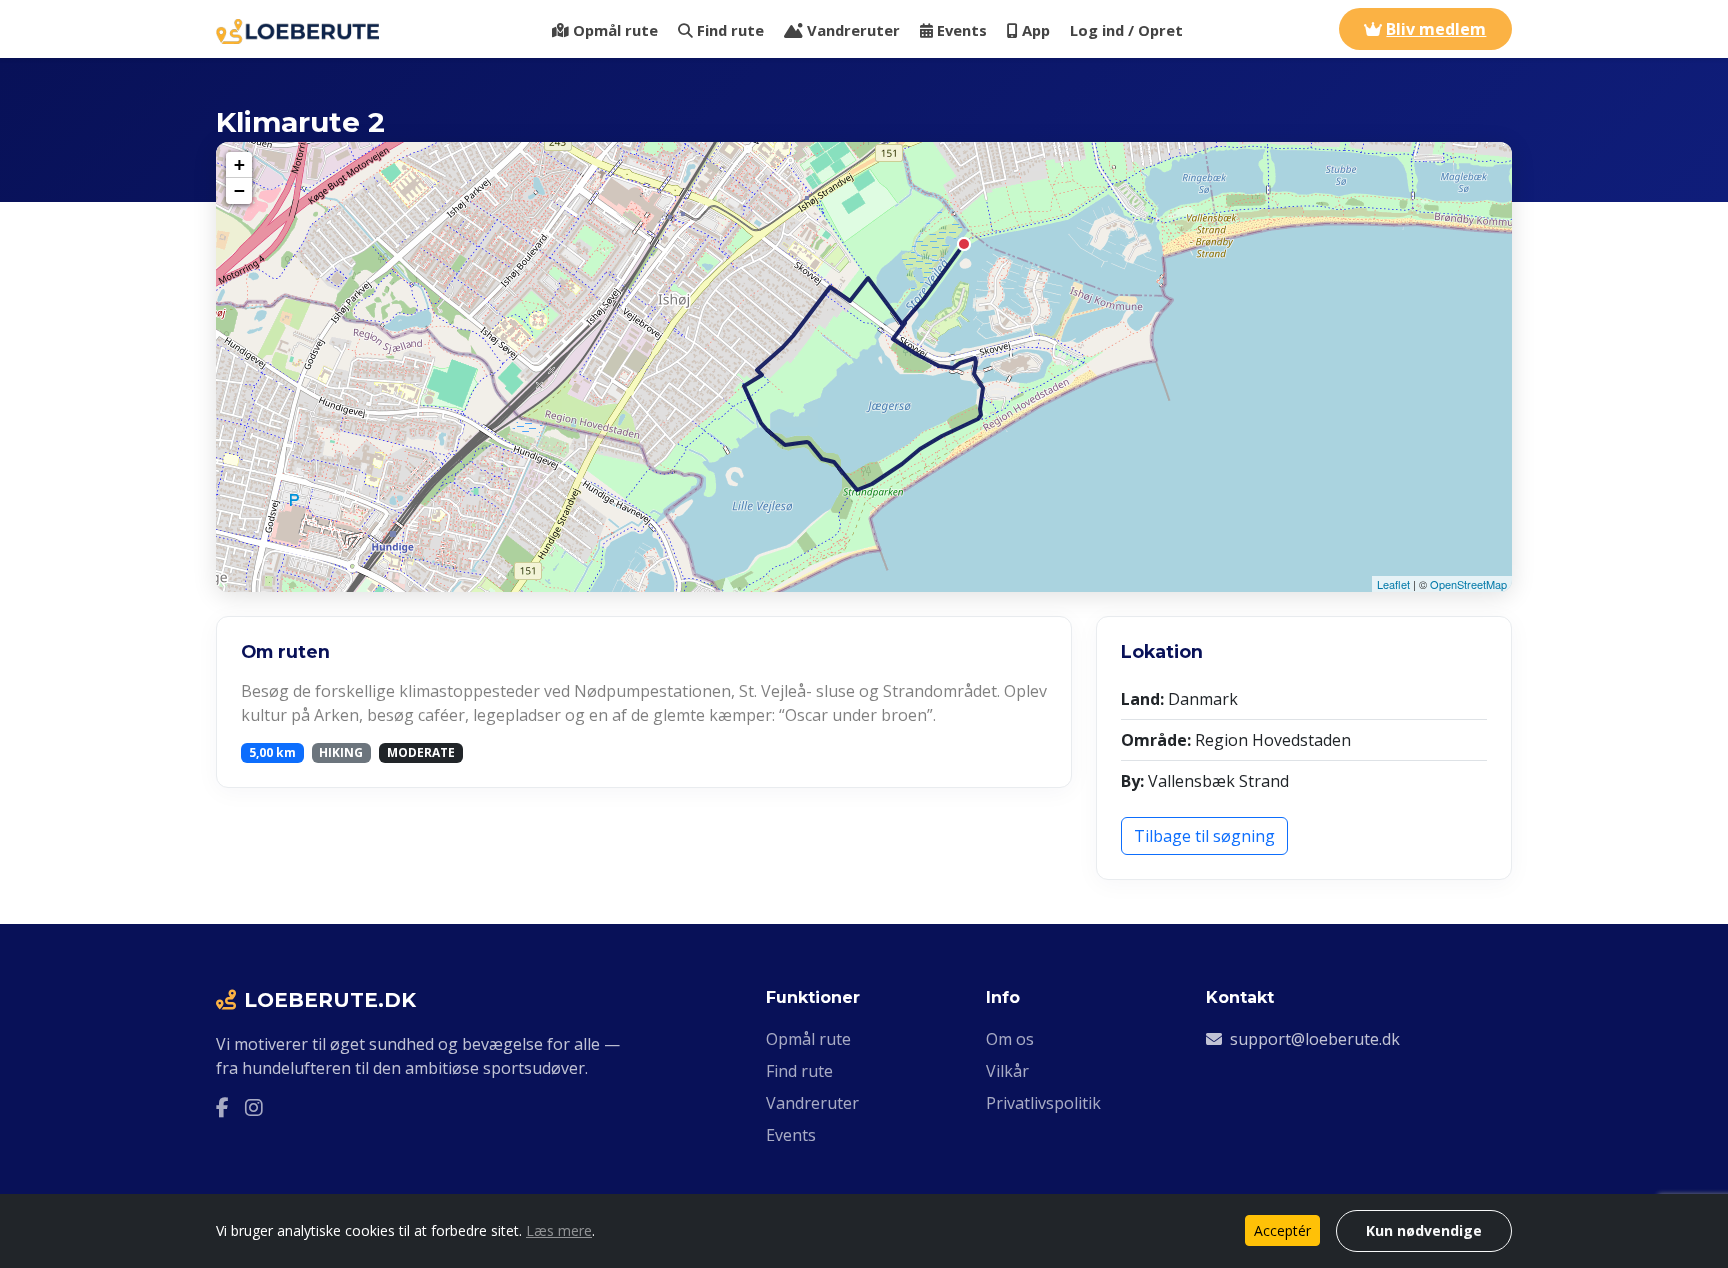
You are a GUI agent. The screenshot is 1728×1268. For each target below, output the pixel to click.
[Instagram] (254, 1108)
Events (962, 30)
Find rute (730, 30)
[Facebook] (222, 1108)
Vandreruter (853, 30)
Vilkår (1007, 1071)
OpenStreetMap (1468, 584)
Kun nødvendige (1424, 1230)
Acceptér (1282, 1230)
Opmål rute (615, 30)
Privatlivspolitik (1043, 1103)
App (1036, 30)
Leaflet (1393, 584)
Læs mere (559, 1230)
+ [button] (239, 164)
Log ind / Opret (1126, 30)
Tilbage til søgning (1204, 836)
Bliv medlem (1436, 29)
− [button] (239, 190)
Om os (1010, 1039)
